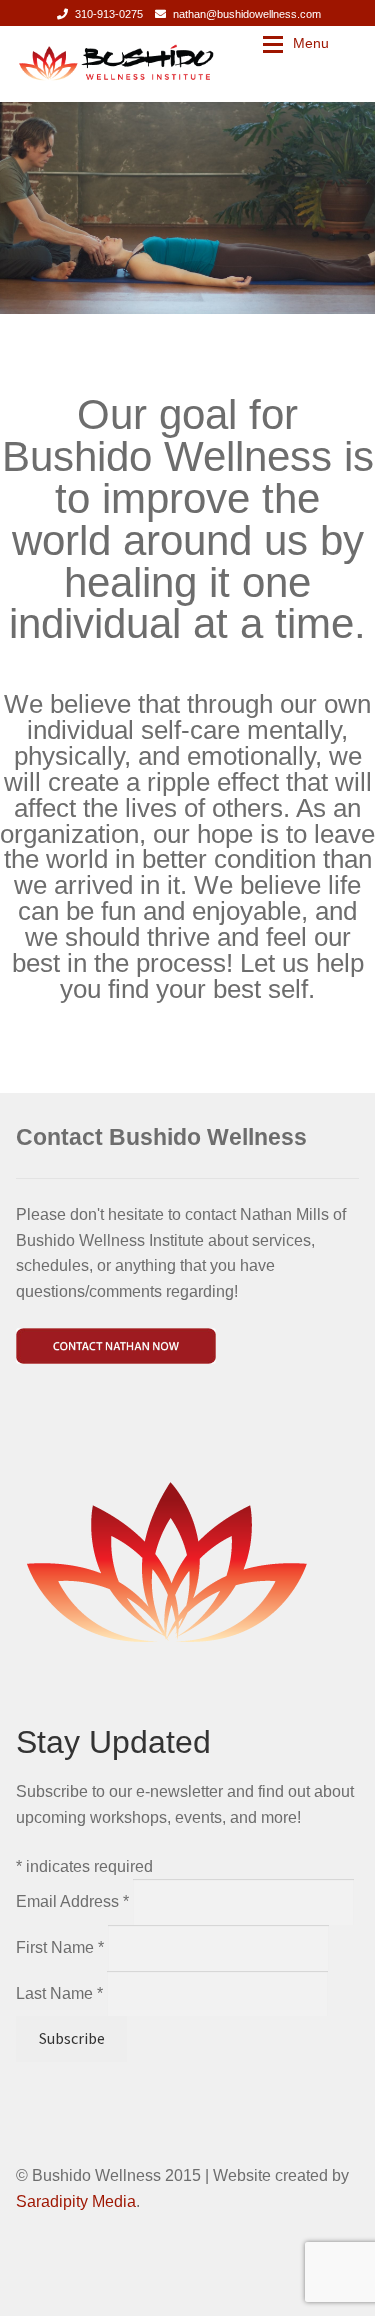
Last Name (59, 1993)
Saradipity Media (76, 2201)
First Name (60, 1947)
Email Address (72, 1901)
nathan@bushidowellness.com (247, 14)
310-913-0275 (109, 14)
